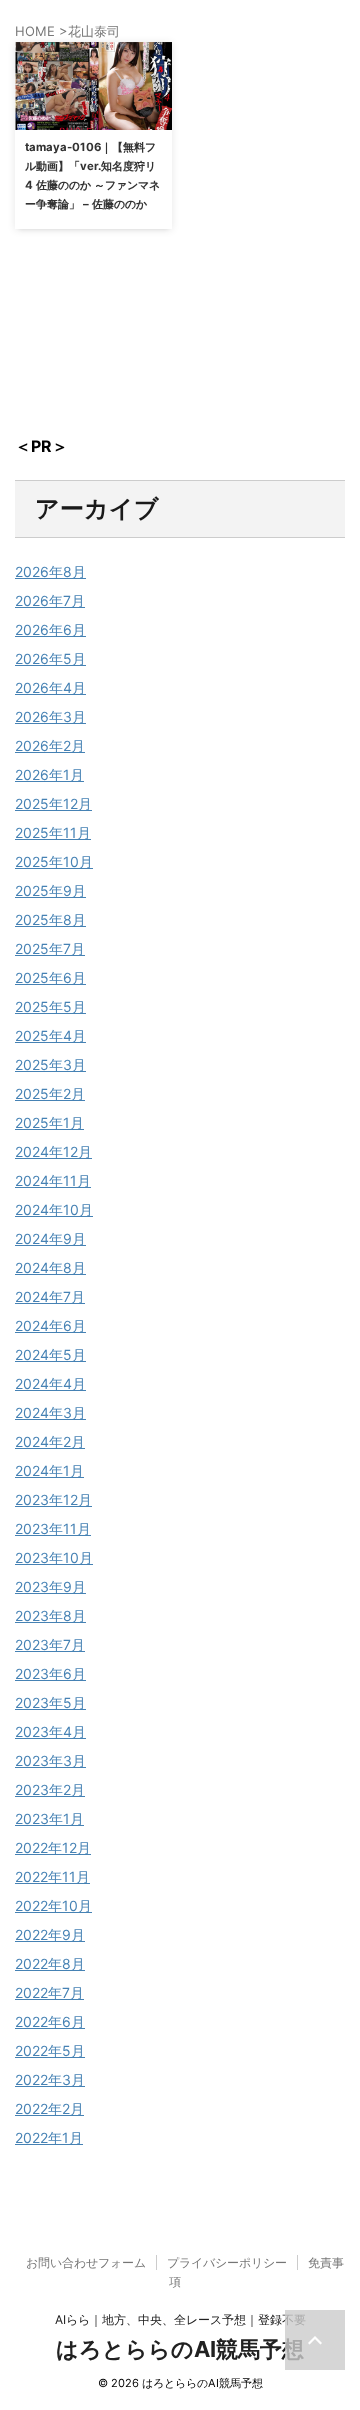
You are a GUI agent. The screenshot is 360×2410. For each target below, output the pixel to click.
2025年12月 (53, 803)
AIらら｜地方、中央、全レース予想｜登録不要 (180, 2319)
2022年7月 (49, 1992)
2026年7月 (50, 600)
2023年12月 (53, 1499)
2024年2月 (50, 1441)
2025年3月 (50, 1064)
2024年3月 (50, 1412)
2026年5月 (50, 658)
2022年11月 (52, 1876)
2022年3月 (50, 2079)
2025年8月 (50, 919)
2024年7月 (50, 1296)
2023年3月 (50, 1760)
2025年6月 (50, 977)
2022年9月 (50, 1934)
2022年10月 (53, 1905)
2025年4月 (50, 1035)
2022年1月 (49, 2137)
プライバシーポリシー (227, 2262)
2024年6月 (50, 1325)
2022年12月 (53, 1847)
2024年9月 (50, 1238)
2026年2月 (50, 745)
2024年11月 (53, 1180)
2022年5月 (50, 2050)
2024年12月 (53, 1151)
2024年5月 (50, 1354)
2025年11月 (53, 832)
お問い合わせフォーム (86, 2262)
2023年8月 (50, 1615)
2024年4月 (50, 1383)
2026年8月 (50, 571)
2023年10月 (54, 1557)
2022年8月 (50, 1963)
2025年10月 (54, 861)
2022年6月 (50, 2021)
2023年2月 (50, 1789)
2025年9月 (50, 890)
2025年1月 (49, 1122)
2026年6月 (50, 629)
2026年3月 (50, 716)
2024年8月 (50, 1267)
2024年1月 (49, 1470)
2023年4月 (50, 1731)
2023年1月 (49, 1818)
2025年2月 (50, 1093)
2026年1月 (49, 774)
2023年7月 (50, 1644)
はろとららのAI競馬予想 (180, 2349)
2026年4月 (50, 687)
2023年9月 (50, 1586)
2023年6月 (50, 1673)
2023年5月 (50, 1702)
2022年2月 (49, 2108)
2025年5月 (50, 1006)
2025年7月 (50, 948)
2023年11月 (53, 1528)
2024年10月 (54, 1209)
